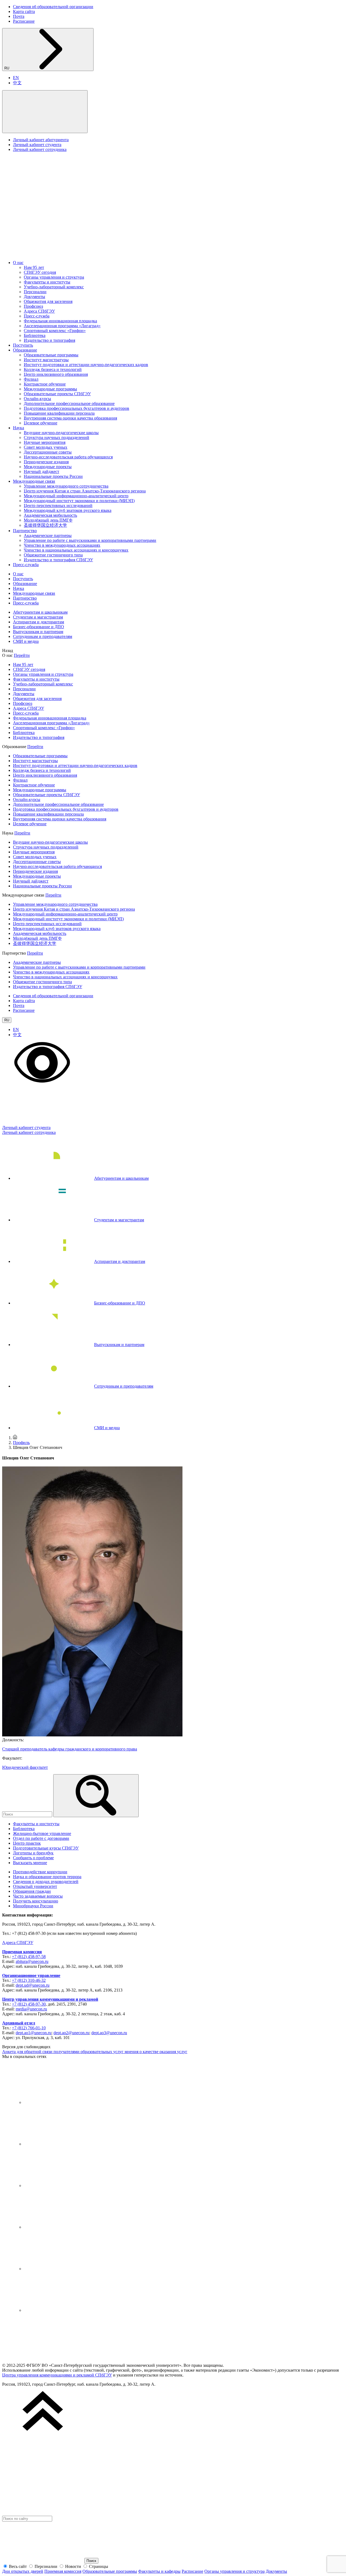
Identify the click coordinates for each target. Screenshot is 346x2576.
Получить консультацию (36, 1901)
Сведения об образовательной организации (53, 7)
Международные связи (34, 481)
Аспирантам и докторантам (39, 622)
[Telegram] (64, 2144)
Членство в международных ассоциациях (62, 545)
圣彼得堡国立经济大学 (45, 525)
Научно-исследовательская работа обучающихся (68, 457)
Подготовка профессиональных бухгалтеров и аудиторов (76, 408)
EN (16, 78)
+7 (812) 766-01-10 (29, 2028)
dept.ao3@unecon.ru (109, 2033)
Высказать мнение (30, 1863)
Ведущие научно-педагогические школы (61, 433)
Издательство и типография (49, 340)
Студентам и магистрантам (38, 617)
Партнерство (25, 531)
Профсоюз (33, 306)
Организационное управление (31, 1975)
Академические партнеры (48, 535)
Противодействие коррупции (40, 1872)
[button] (45, 112)
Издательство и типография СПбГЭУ (58, 560)
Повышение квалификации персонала (59, 413)
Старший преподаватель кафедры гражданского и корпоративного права (70, 1749)
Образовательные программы (51, 355)
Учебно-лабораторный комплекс (54, 287)
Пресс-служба (37, 316)
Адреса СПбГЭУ (39, 311)
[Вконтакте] (64, 2102)
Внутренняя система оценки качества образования (70, 418)
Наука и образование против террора (47, 1877)
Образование (25, 350)
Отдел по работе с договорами (41, 1838)
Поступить (23, 345)
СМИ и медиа (26, 641)
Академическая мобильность (50, 515)
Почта (19, 16)
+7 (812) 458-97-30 (29, 2004)
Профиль (21, 1443)
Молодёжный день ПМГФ (48, 520)
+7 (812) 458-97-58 (29, 1957)
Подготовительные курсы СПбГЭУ (46, 1848)
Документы (34, 297)
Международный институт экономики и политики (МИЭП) (79, 501)
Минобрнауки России (33, 1906)
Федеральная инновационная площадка (60, 321)
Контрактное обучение (45, 384)
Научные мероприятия (45, 442)
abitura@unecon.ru (32, 1961)
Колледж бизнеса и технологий (53, 369)
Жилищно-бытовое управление (42, 1833)
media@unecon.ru (31, 2009)
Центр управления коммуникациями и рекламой (50, 1999)
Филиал (31, 379)
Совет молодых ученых (46, 447)
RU (7, 68)
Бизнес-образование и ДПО (39, 627)
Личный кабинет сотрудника (40, 149)
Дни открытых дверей (23, 2571)
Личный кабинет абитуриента (41, 140)
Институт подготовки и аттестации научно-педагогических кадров (86, 365)
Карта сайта (24, 11)
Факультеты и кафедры (159, 2571)
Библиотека (35, 335)
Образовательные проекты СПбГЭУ (57, 394)
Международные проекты (48, 467)
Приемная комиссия (22, 1952)
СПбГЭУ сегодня (40, 272)
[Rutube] (64, 2269)
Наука (19, 428)
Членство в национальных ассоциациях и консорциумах (76, 550)
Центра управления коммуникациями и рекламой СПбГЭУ (57, 2375)
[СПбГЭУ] (59, 253)
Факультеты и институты (47, 282)
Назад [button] (8, 650)
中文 (17, 83)
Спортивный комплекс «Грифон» (55, 331)
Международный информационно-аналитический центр (76, 496)
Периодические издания (46, 462)
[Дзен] (64, 2185)
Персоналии (35, 292)
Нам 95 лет (34, 267)
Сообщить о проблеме (33, 1858)
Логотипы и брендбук (33, 1853)
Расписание (24, 21)
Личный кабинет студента (37, 145)
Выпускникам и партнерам (38, 632)
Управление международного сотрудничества (66, 486)
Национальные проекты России (53, 476)
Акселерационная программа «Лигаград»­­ (62, 326)
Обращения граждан (32, 1891)
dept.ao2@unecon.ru (71, 2033)
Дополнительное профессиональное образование (69, 403)
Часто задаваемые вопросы (38, 1896)
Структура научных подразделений (56, 437)
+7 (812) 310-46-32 (29, 1980)
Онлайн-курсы (37, 399)
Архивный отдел (19, 2023)
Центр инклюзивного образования (56, 374)
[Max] (64, 2310)
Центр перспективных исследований (58, 506)
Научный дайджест (41, 471)
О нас (18, 263)
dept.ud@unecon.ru (33, 1985)
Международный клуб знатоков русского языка (68, 510)
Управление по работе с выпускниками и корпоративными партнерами (90, 540)
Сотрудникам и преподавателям (43, 636)
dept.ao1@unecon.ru (34, 2033)
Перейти (22, 655)
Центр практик (27, 1843)
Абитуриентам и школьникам (40, 612)
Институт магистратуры (46, 360)
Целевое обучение (41, 423)
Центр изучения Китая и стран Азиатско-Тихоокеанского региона (85, 491)
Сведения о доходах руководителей (46, 1882)
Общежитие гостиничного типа (53, 555)
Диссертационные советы (48, 452)
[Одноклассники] (64, 2227)
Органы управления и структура (54, 277)
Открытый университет (35, 1886)
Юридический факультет (25, 1767)
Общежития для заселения (48, 301)
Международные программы (50, 389)
